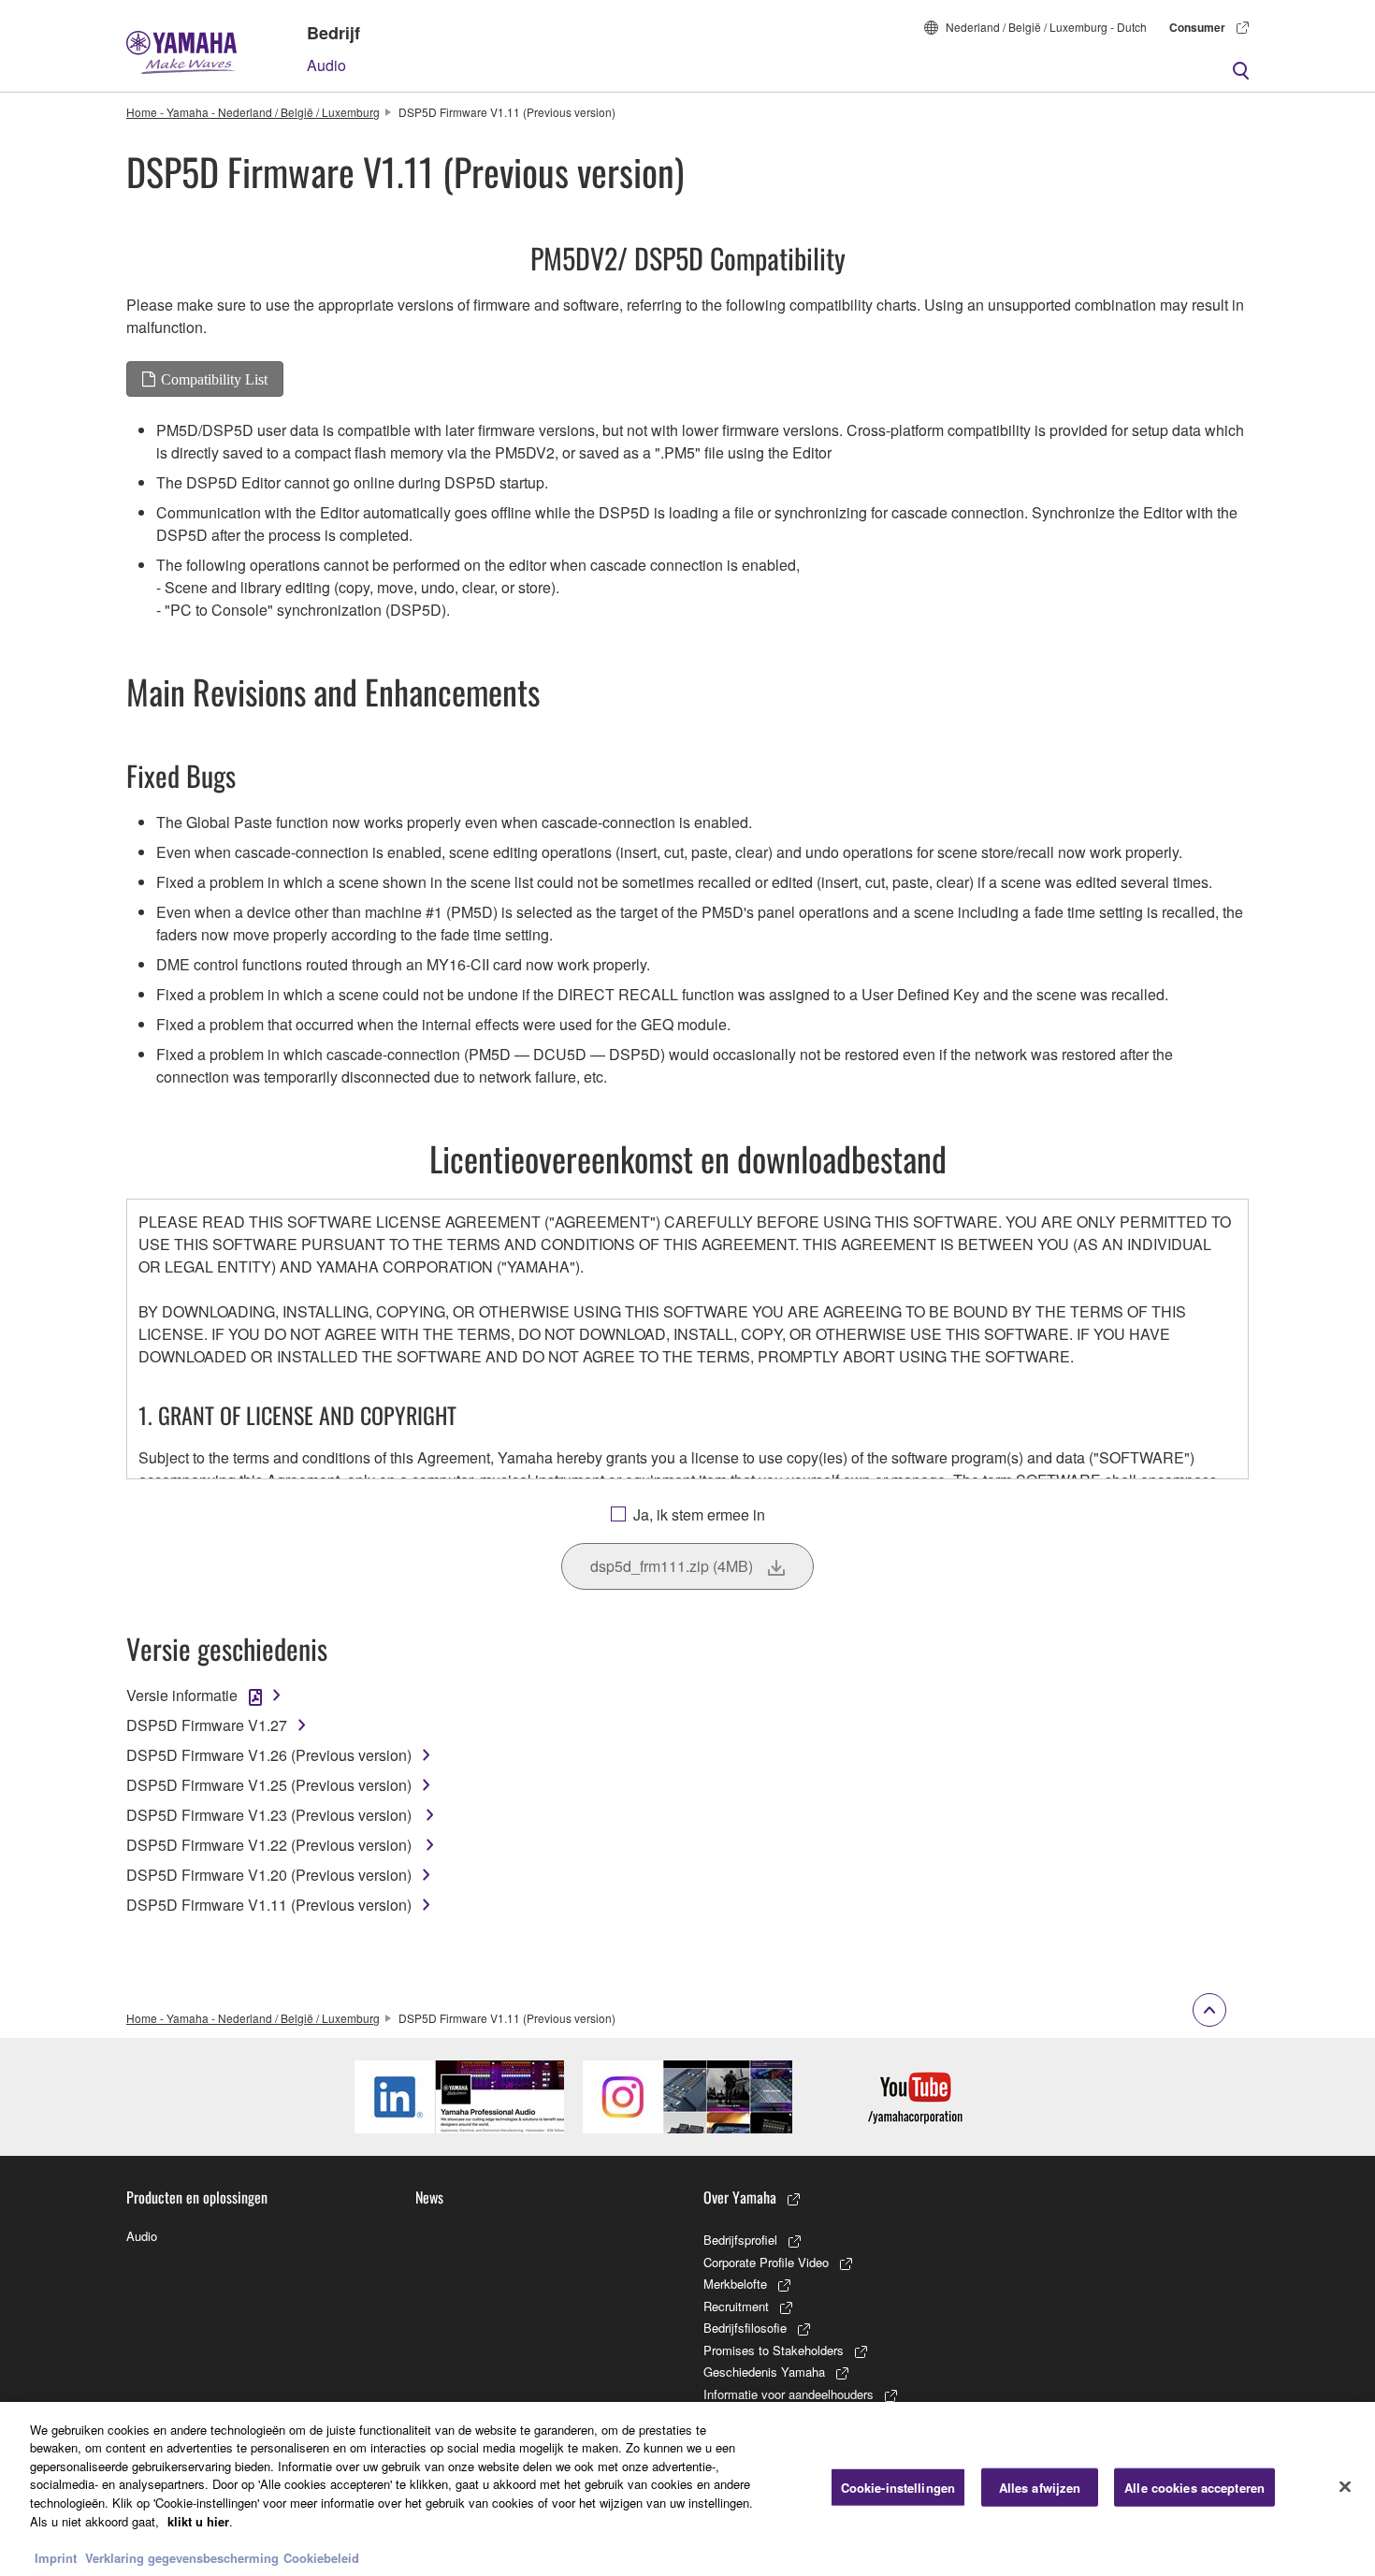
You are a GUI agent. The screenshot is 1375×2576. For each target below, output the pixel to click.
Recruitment (736, 2306)
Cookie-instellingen (898, 2488)
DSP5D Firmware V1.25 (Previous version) (269, 1785)
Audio (326, 65)
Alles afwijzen (1040, 2488)
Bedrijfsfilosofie (745, 2328)
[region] (687, 2489)
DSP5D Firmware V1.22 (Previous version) (271, 1845)
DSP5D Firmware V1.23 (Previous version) (271, 1815)
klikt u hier (198, 2520)
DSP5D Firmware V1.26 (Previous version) (269, 1755)
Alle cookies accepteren (1194, 2488)
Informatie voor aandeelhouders (789, 2394)
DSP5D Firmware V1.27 (207, 1725)
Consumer (1197, 27)
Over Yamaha (740, 2197)
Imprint (56, 2557)
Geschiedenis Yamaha (764, 2372)
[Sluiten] (1345, 2486)
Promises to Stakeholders (774, 2350)
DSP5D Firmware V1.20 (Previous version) (269, 1875)
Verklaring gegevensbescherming (182, 2557)
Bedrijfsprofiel (740, 2240)
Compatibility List (214, 379)
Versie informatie (182, 1695)
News (429, 2197)
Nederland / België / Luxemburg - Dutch (1046, 27)
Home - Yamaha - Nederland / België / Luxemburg (253, 112)
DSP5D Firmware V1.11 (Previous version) (269, 1905)
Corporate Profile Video (766, 2262)
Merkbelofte (735, 2284)
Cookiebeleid (321, 2557)
